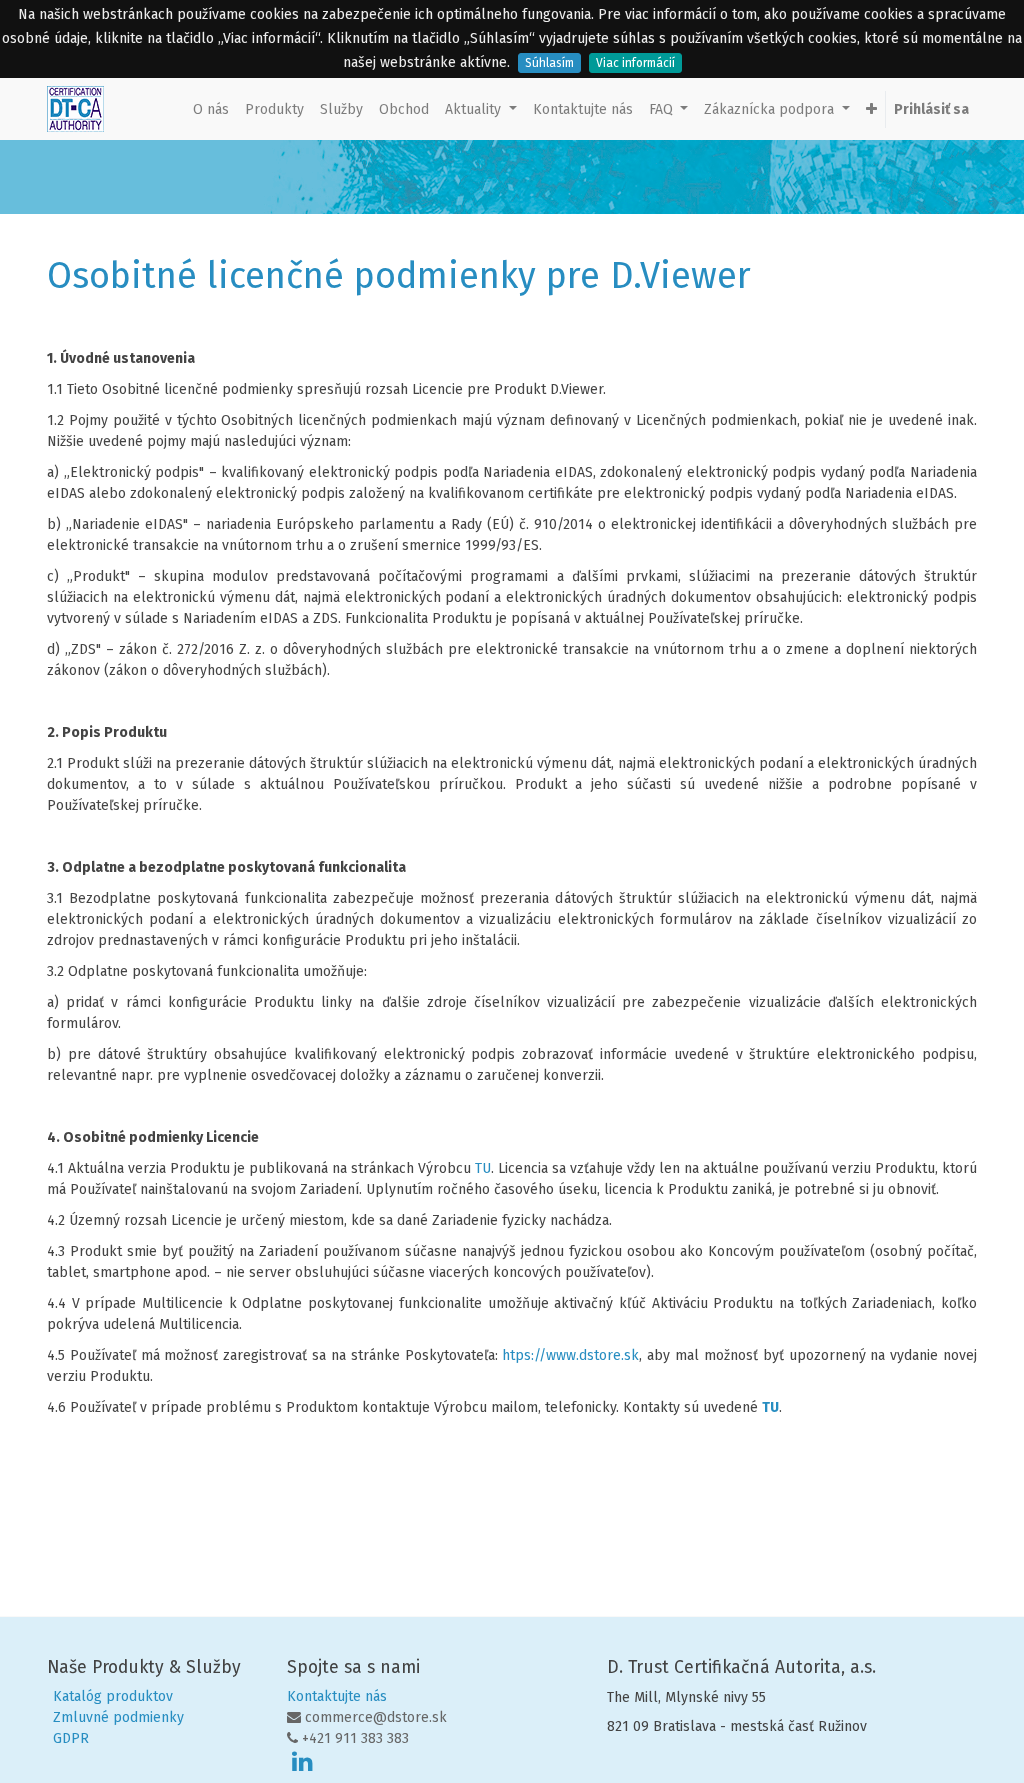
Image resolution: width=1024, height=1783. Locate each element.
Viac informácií (635, 63)
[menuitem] (211, 109)
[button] (871, 109)
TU (483, 1168)
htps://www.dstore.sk (570, 1355)
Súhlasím (549, 63)
